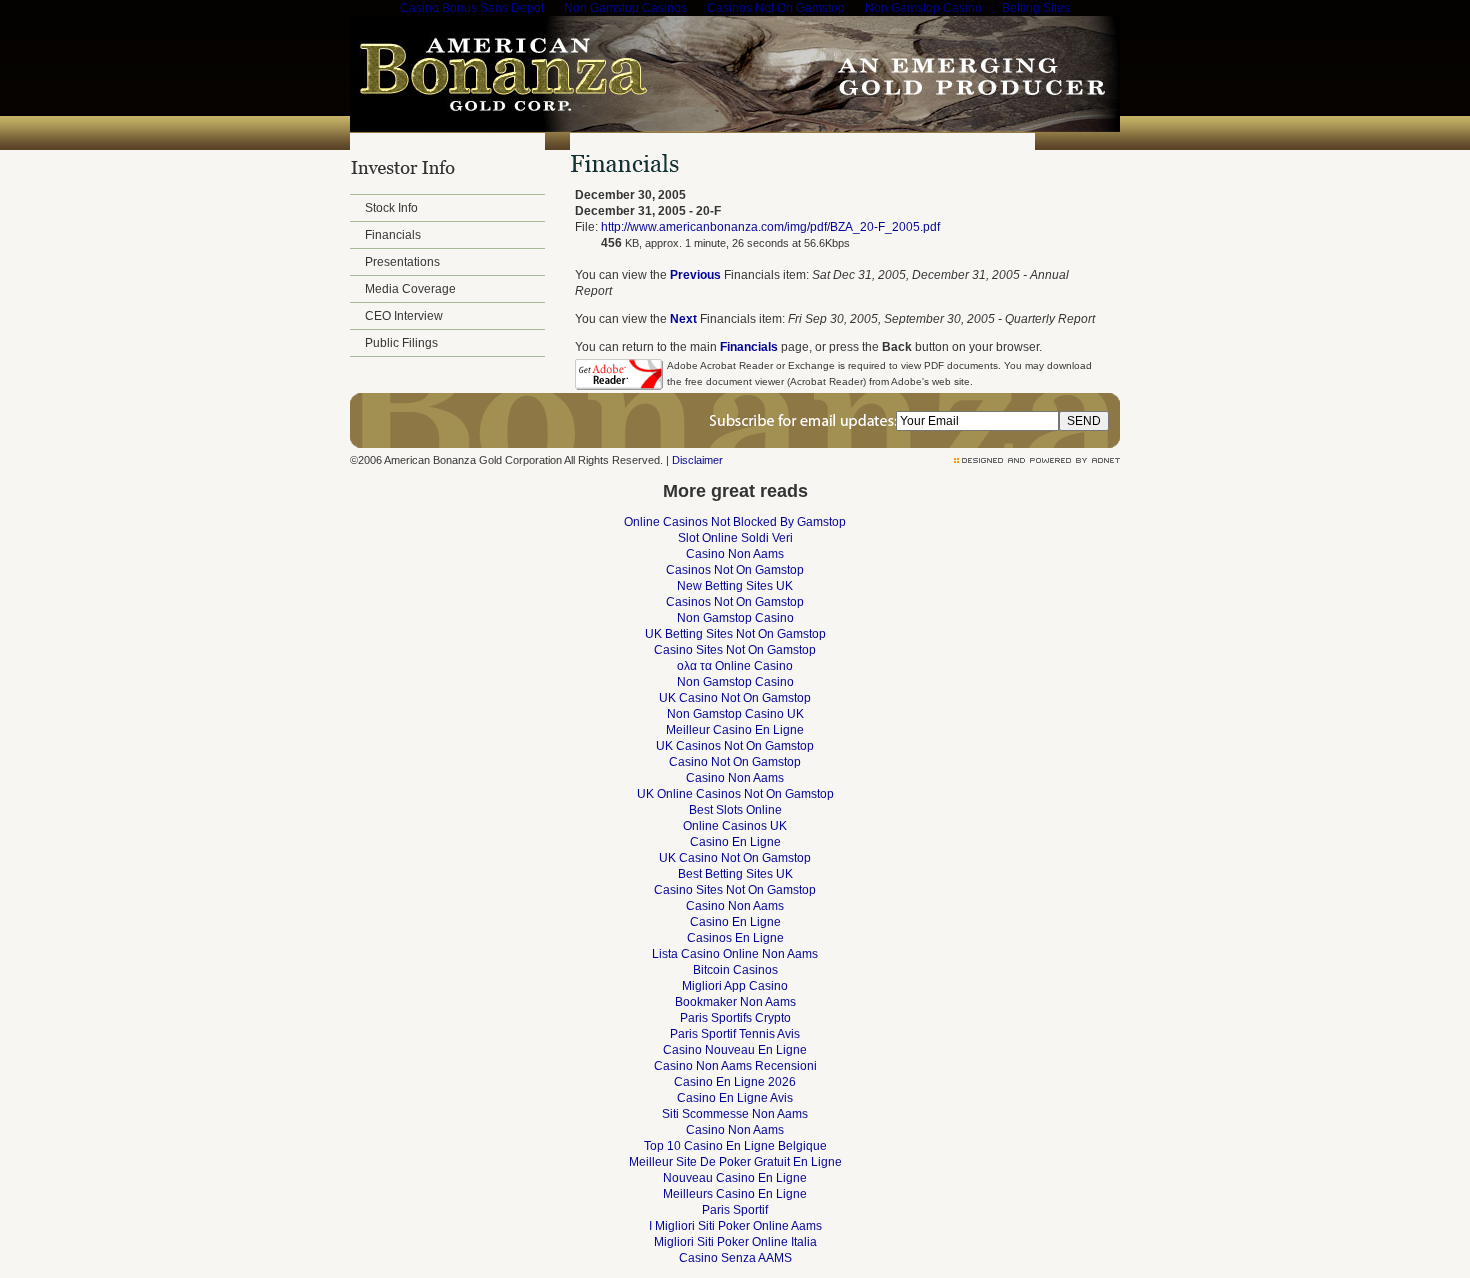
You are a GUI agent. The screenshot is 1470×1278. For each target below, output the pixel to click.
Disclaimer (697, 460)
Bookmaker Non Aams (735, 1002)
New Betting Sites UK (735, 586)
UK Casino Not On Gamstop (735, 698)
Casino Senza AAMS (735, 1258)
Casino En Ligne (735, 842)
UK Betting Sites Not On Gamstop (735, 634)
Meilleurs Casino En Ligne (735, 1194)
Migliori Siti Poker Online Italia (735, 1242)
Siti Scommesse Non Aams (735, 1114)
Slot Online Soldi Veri (735, 538)
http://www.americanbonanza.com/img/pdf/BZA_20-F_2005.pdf (770, 227)
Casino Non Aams (735, 554)
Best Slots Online (735, 810)
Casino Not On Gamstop (735, 762)
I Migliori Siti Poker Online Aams (735, 1226)
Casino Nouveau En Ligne (735, 1050)
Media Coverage (410, 289)
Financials (393, 235)
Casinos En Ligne (735, 938)
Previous (695, 275)
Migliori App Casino (735, 986)
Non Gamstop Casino (735, 618)
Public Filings (401, 343)
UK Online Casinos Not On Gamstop (735, 794)
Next (683, 319)
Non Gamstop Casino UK (735, 714)
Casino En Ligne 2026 (735, 1082)
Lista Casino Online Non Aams (735, 954)
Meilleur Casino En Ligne (735, 730)
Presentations (402, 262)
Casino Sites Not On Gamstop (735, 650)
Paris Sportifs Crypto (735, 1018)
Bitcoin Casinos (735, 970)
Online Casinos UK (735, 826)
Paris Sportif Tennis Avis (735, 1034)
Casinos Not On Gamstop (735, 570)
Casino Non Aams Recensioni (735, 1066)
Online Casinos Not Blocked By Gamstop (735, 522)
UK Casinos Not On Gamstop (735, 746)
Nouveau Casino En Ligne (735, 1178)
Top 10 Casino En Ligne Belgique (735, 1146)
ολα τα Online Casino (735, 666)
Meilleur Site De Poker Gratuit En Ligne (735, 1162)
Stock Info (391, 208)
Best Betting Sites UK (735, 874)
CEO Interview (404, 316)
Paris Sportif (735, 1210)
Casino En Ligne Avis (735, 1098)
